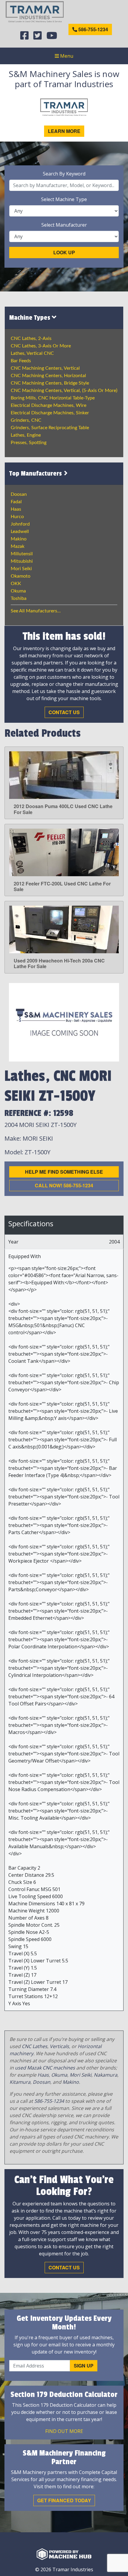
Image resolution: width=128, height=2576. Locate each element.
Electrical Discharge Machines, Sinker (50, 413)
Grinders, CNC (26, 420)
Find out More (64, 2431)
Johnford (20, 524)
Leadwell (20, 531)
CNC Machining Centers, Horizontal (48, 376)
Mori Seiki (21, 569)
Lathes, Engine (26, 435)
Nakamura (106, 2075)
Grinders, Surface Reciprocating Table (50, 428)
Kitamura (20, 2082)
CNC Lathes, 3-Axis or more (41, 346)
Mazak (18, 546)
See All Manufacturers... (36, 611)
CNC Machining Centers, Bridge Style (50, 383)
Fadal (16, 502)
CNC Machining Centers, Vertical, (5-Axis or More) (64, 391)
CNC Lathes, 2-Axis (31, 338)
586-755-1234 (93, 29)
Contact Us (64, 712)
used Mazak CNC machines (45, 2068)
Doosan (19, 494)
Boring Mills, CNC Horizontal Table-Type (53, 398)
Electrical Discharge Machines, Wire (49, 405)
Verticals (59, 2046)
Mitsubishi (22, 561)
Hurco (17, 517)
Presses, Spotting (29, 443)
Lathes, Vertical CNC (32, 353)
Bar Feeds (21, 361)
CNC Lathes (35, 2046)
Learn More (64, 131)
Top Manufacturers (36, 474)
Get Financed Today (64, 2500)
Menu (66, 56)
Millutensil (22, 554)
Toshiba (19, 598)
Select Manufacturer (64, 225)
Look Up (64, 252)
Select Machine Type (64, 199)
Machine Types (31, 318)
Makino (19, 539)
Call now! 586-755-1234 (64, 1185)
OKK (16, 584)
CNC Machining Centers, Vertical (45, 368)
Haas (16, 509)
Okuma (18, 591)
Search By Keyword (64, 174)
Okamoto (21, 576)
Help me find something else (64, 1172)
